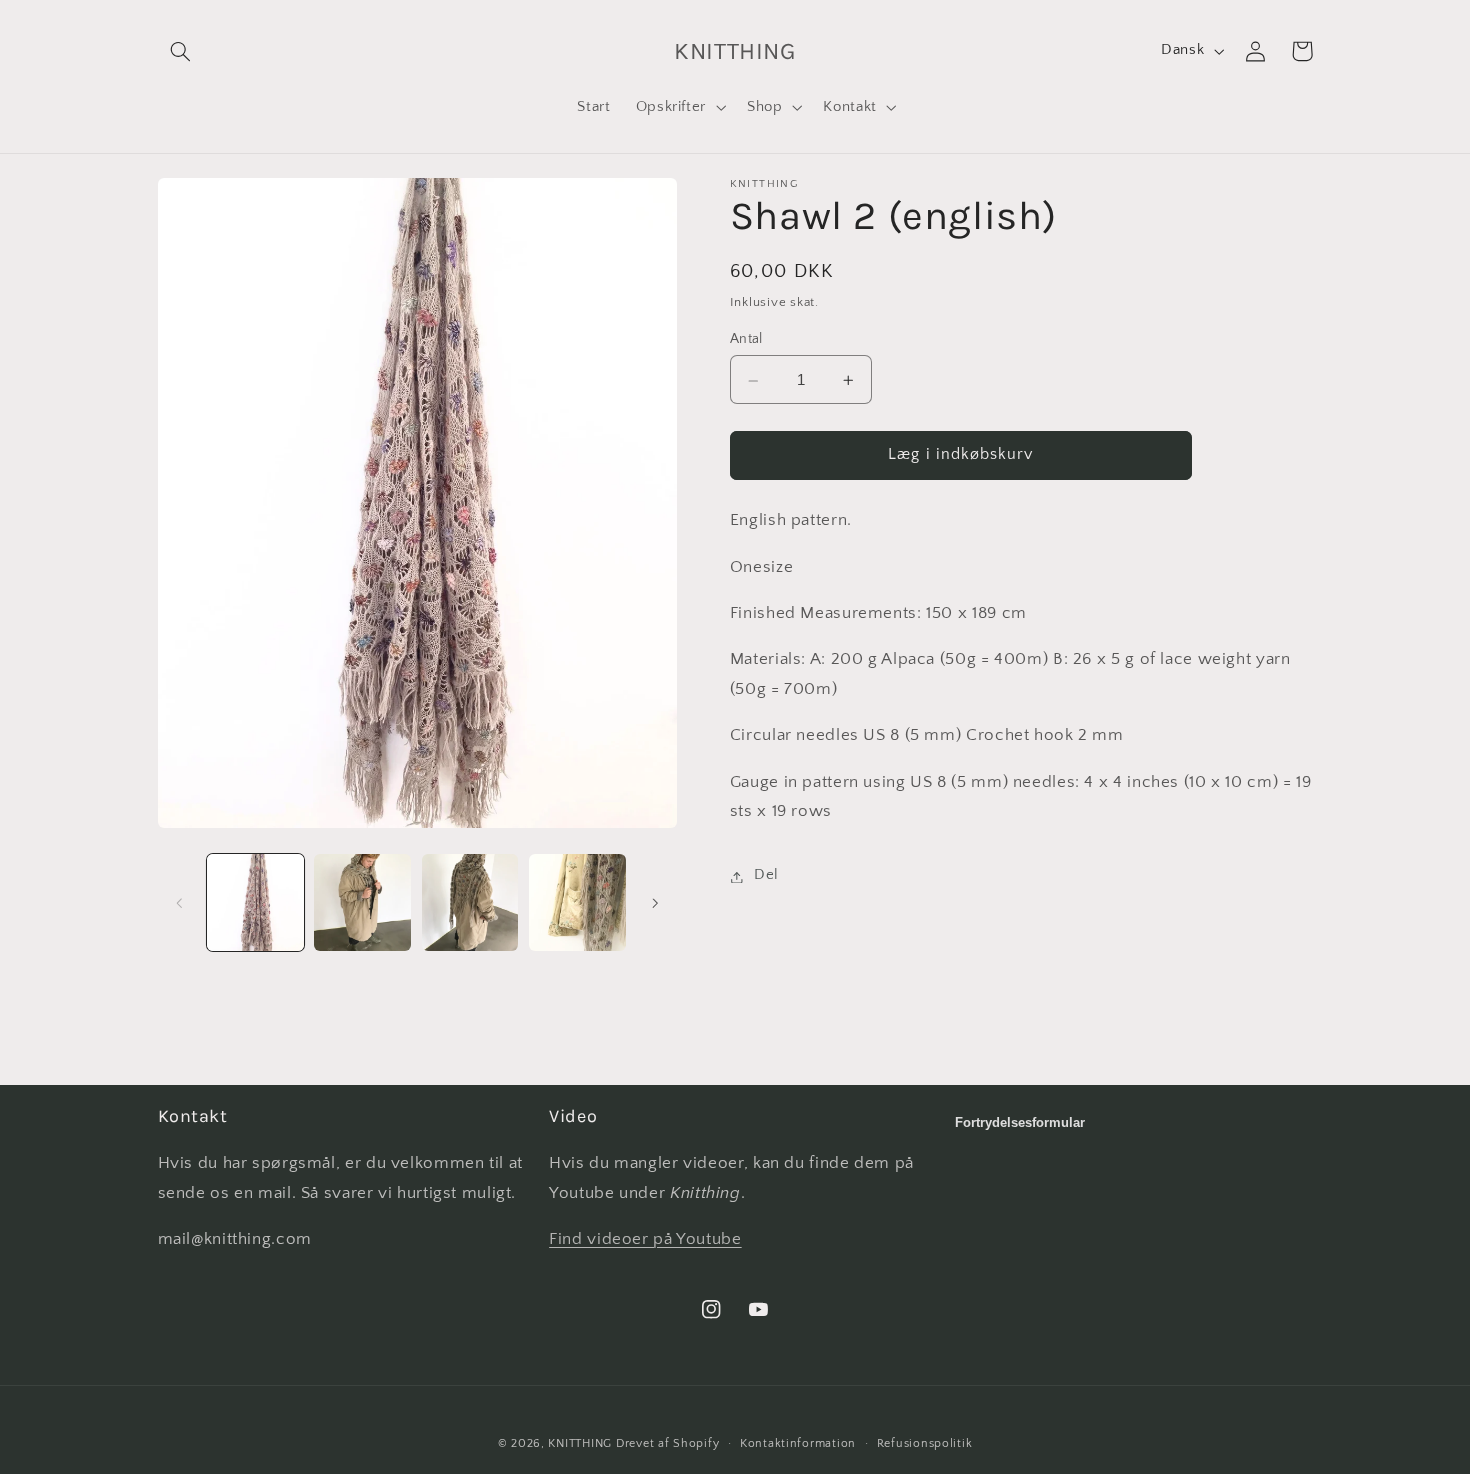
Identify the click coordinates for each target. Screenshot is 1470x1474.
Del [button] (766, 876)
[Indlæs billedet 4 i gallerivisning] (577, 902)
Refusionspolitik (925, 1443)
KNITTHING (580, 1443)
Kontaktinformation (798, 1443)
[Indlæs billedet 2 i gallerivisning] (362, 902)
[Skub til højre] (655, 903)
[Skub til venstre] (180, 903)
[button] (181, 51)
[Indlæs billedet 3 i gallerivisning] (470, 902)
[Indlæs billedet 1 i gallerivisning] (255, 902)
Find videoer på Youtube (645, 1239)
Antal (746, 339)
